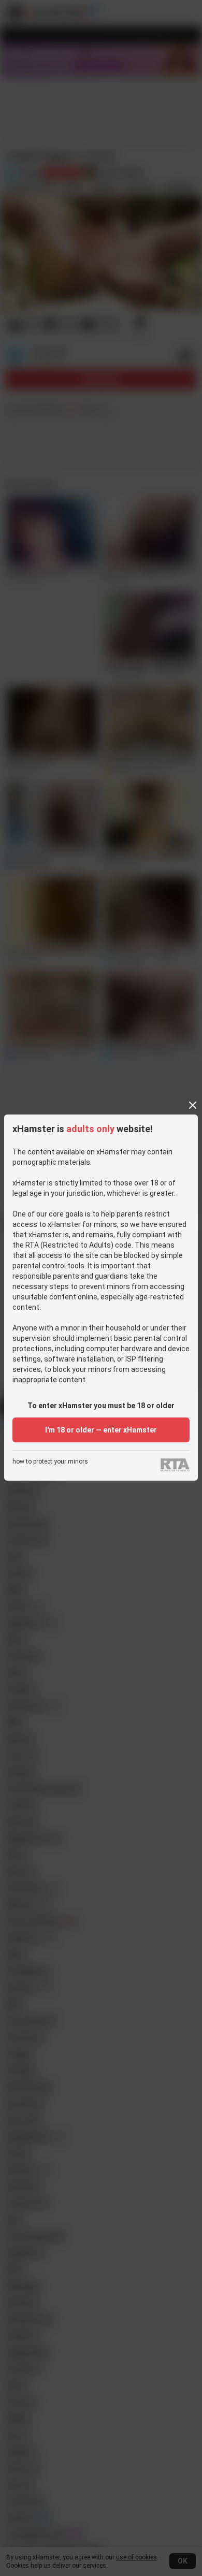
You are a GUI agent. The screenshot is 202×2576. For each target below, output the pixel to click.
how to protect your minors (50, 1462)
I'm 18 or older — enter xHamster (101, 1430)
